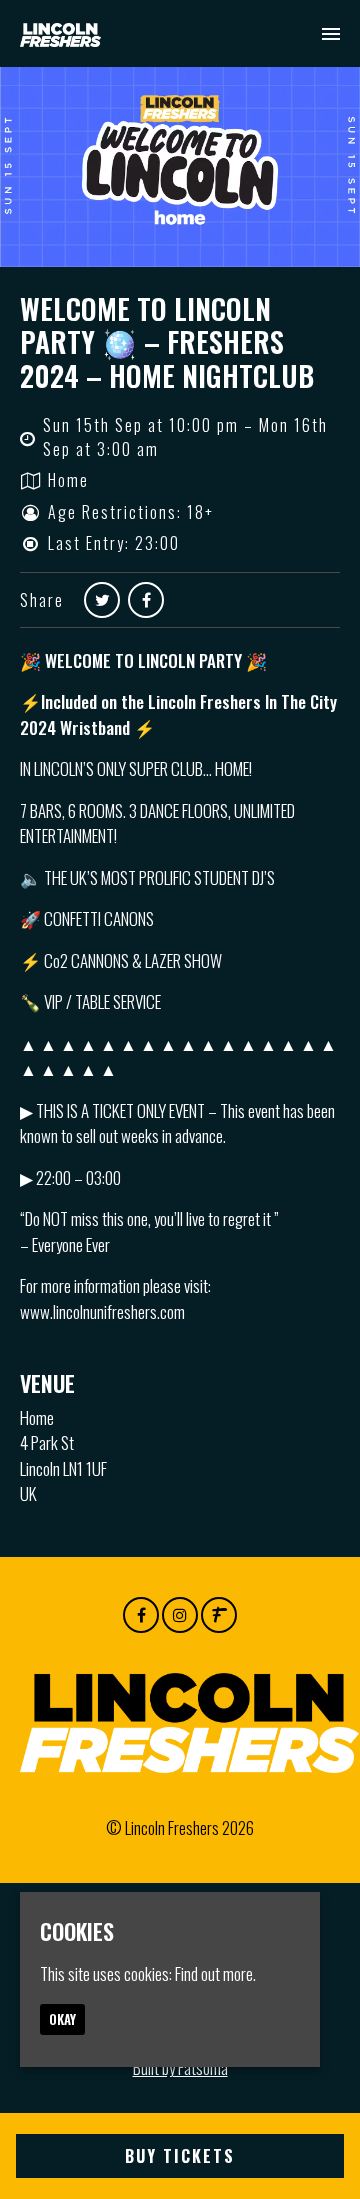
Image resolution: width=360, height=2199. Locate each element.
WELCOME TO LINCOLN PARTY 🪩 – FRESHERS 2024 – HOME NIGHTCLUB (167, 342)
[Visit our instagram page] (180, 1613)
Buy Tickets (180, 2156)
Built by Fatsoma (180, 2067)
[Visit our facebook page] (146, 599)
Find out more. (215, 1973)
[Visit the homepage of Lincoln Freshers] (60, 33)
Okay (62, 2019)
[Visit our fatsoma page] (219, 1613)
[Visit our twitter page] (102, 599)
